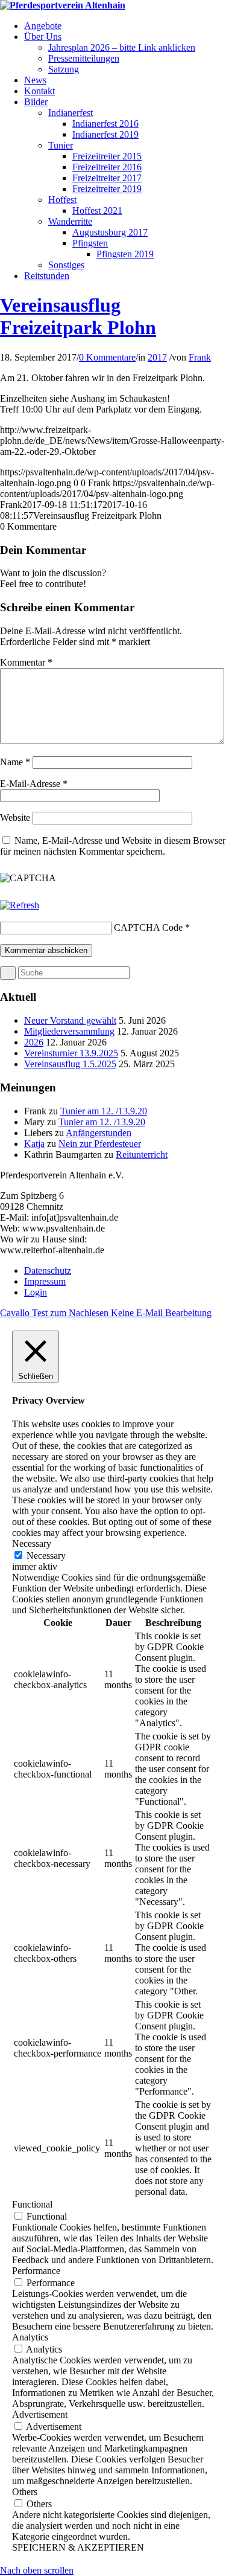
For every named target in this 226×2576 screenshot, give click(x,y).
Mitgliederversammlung (69, 1031)
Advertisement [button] (40, 2414)
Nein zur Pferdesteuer (100, 1144)
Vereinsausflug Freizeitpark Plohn (78, 316)
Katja (34, 1144)
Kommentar (26, 662)
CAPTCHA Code (148, 927)
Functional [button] (32, 2204)
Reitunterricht (142, 1155)
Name (15, 762)
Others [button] (25, 2492)
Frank (200, 357)
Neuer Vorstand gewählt (70, 1020)
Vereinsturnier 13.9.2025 (71, 1053)
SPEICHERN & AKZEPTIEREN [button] (78, 2547)
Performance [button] (36, 2271)
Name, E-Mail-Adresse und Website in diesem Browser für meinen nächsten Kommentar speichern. (113, 846)
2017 (157, 357)
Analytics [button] (30, 2337)
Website (15, 817)
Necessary (46, 1556)
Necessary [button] (32, 1543)
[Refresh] (20, 905)
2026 (34, 1042)
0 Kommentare (107, 357)
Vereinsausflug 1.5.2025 (70, 1064)
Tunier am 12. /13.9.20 (104, 1111)
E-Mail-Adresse (34, 784)
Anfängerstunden (99, 1133)
